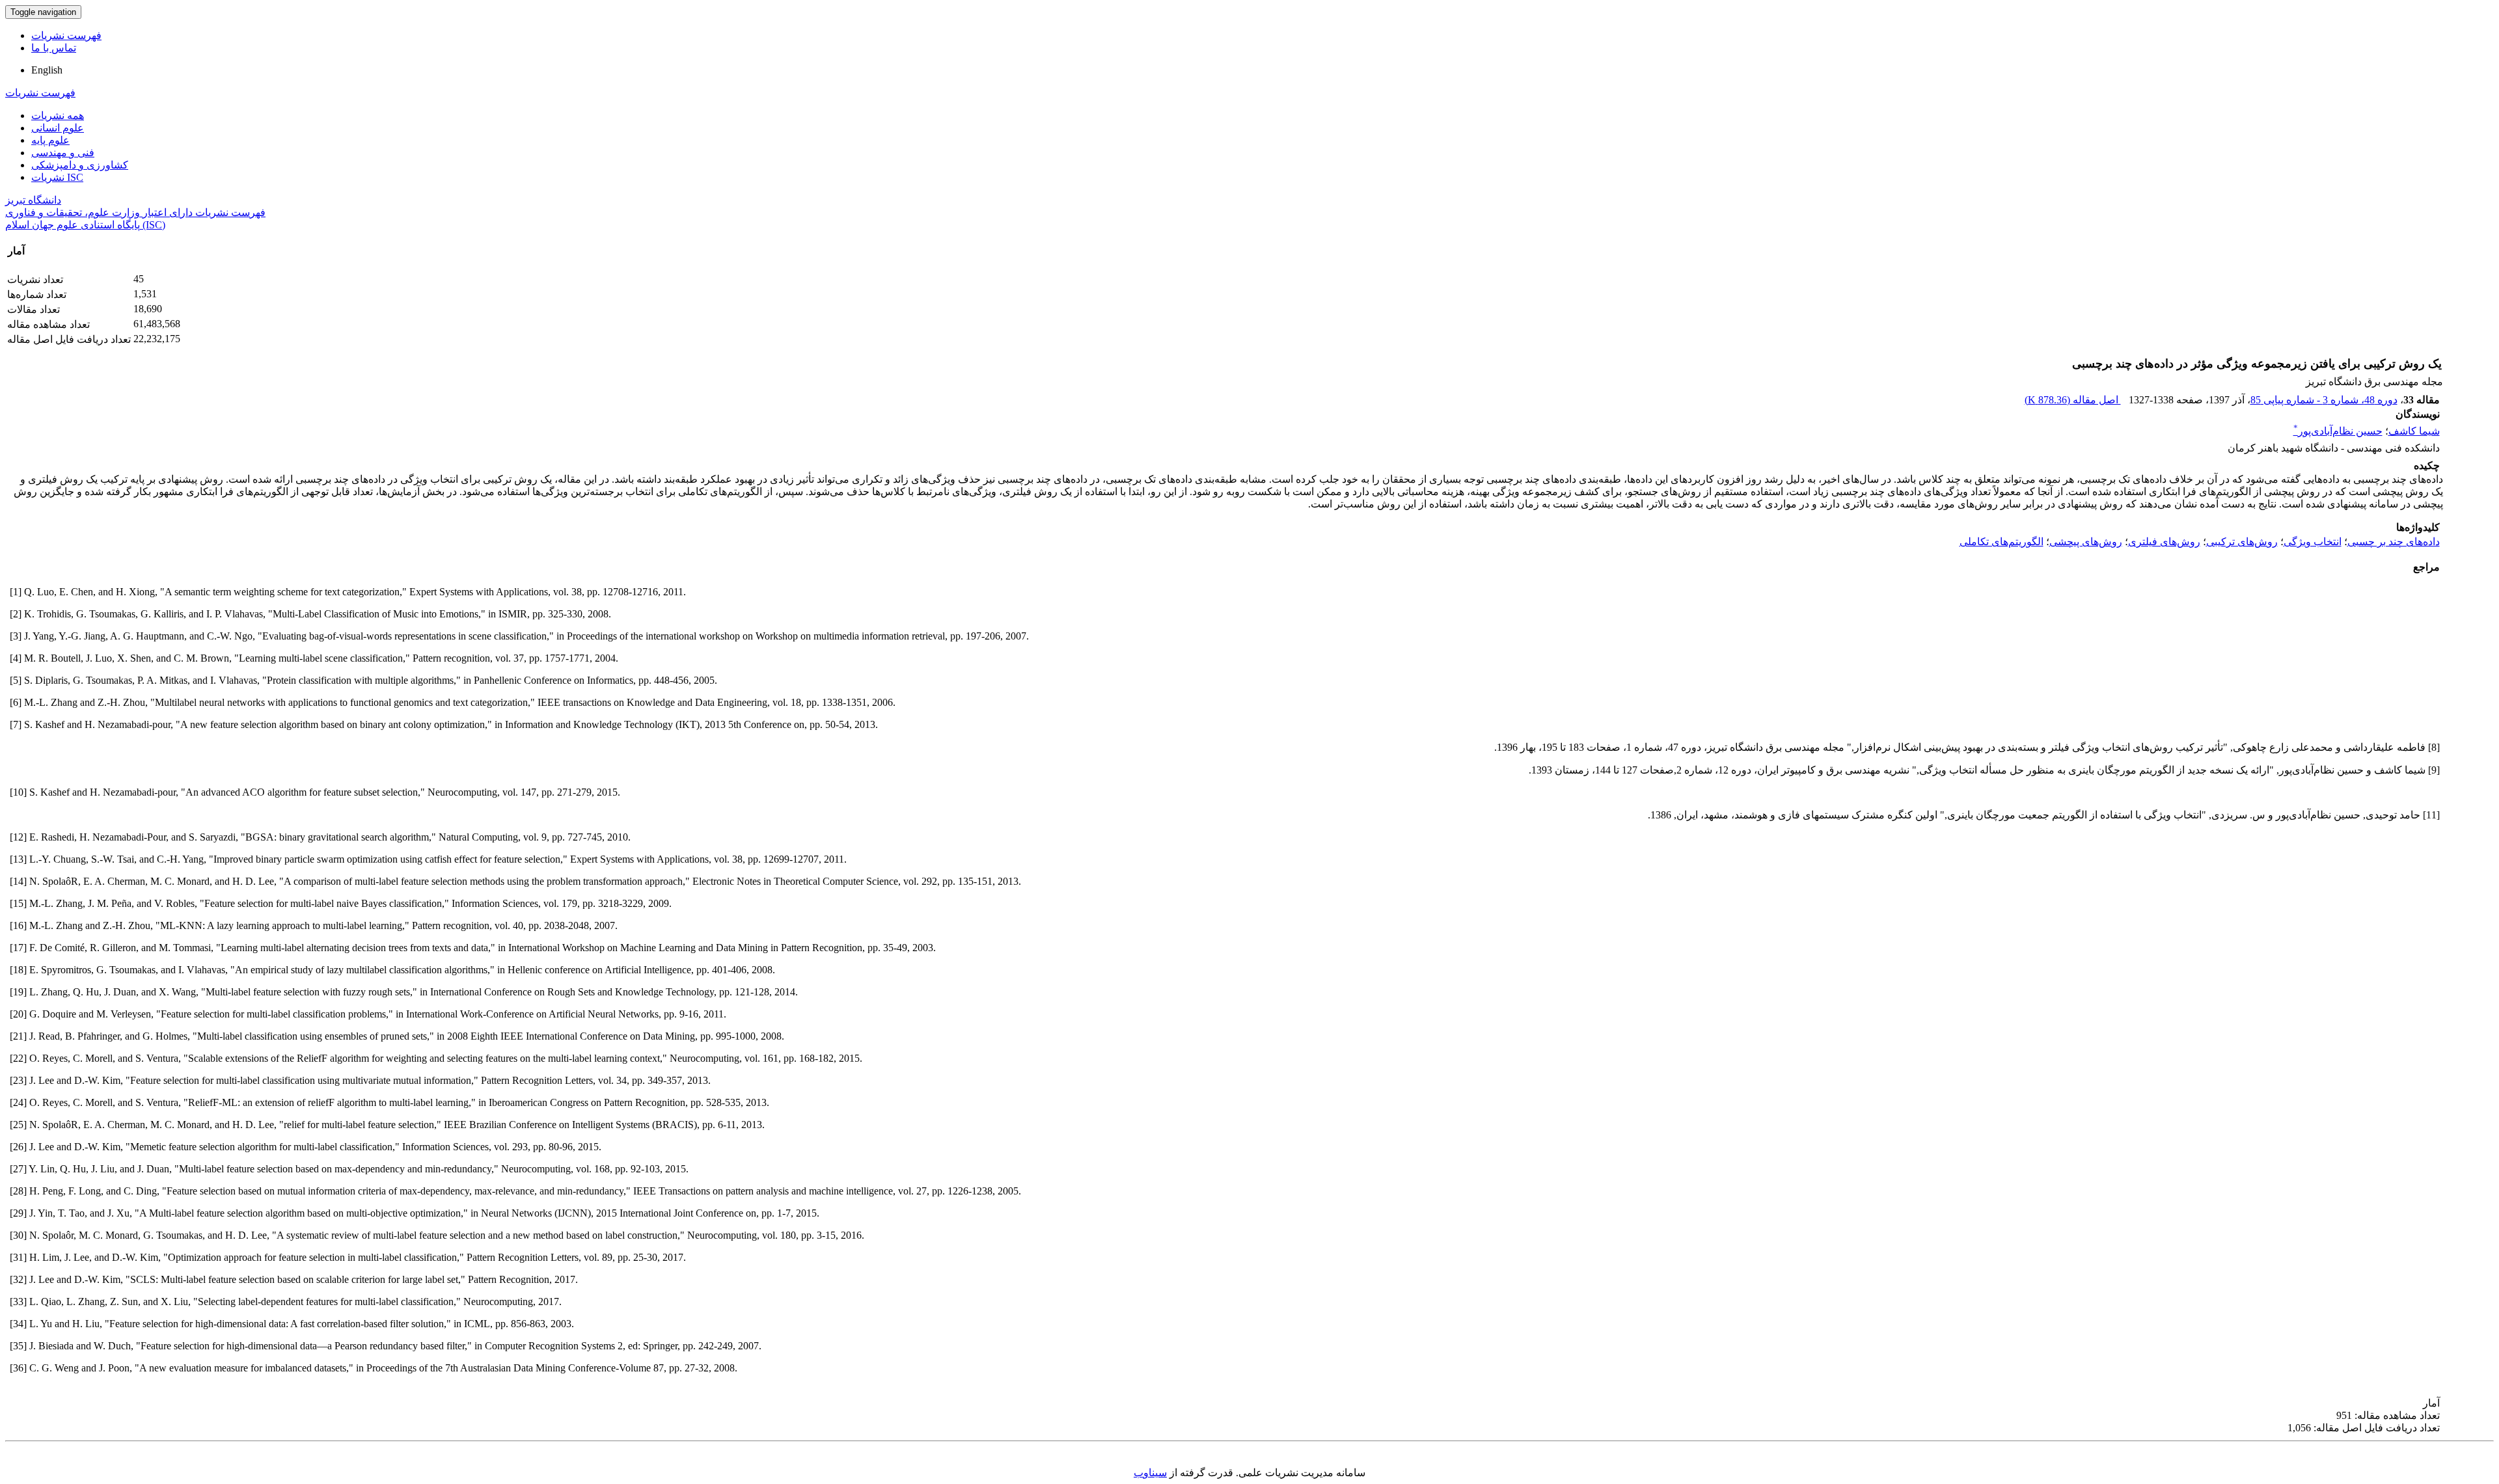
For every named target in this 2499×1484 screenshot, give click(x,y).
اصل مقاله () (2073, 400)
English (47, 70)
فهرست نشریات (66, 35)
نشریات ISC (57, 177)
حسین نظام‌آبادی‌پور (2338, 431)
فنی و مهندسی (63, 153)
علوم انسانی (58, 128)
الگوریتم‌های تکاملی (2001, 542)
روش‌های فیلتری (2164, 542)
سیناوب (1150, 1473)
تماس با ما (54, 48)
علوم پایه (50, 140)
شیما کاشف (2414, 431)
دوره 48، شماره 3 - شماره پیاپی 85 (2324, 400)
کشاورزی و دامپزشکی (80, 165)
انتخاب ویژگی (2313, 542)
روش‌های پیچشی (2086, 542)
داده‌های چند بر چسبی (2394, 542)
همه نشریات (58, 115)
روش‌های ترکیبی (2242, 542)
